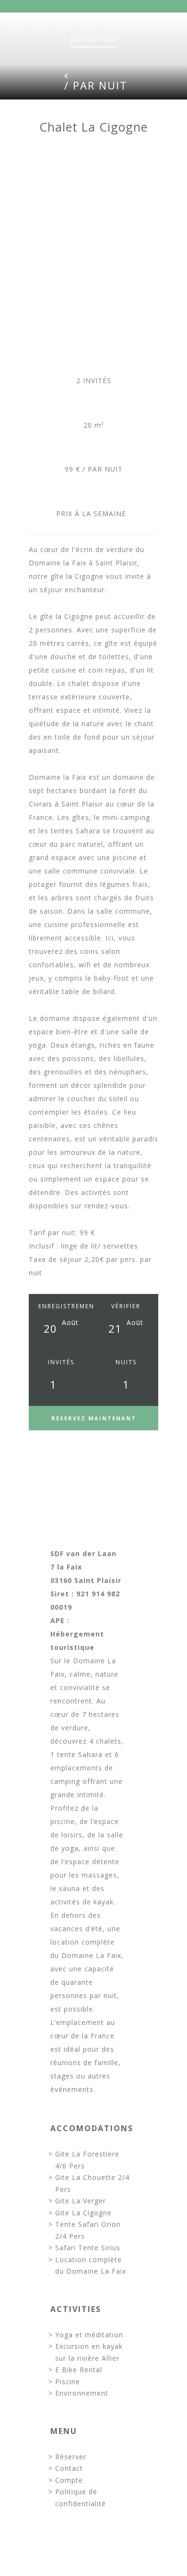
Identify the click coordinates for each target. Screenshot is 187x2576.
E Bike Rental (79, 2370)
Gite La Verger (81, 2201)
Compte (69, 2480)
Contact (69, 2468)
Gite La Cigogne (83, 2213)
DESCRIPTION (94, 40)
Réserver (71, 2457)
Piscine (68, 2382)
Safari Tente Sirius (88, 2248)
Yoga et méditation (89, 2335)
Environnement (82, 2393)
